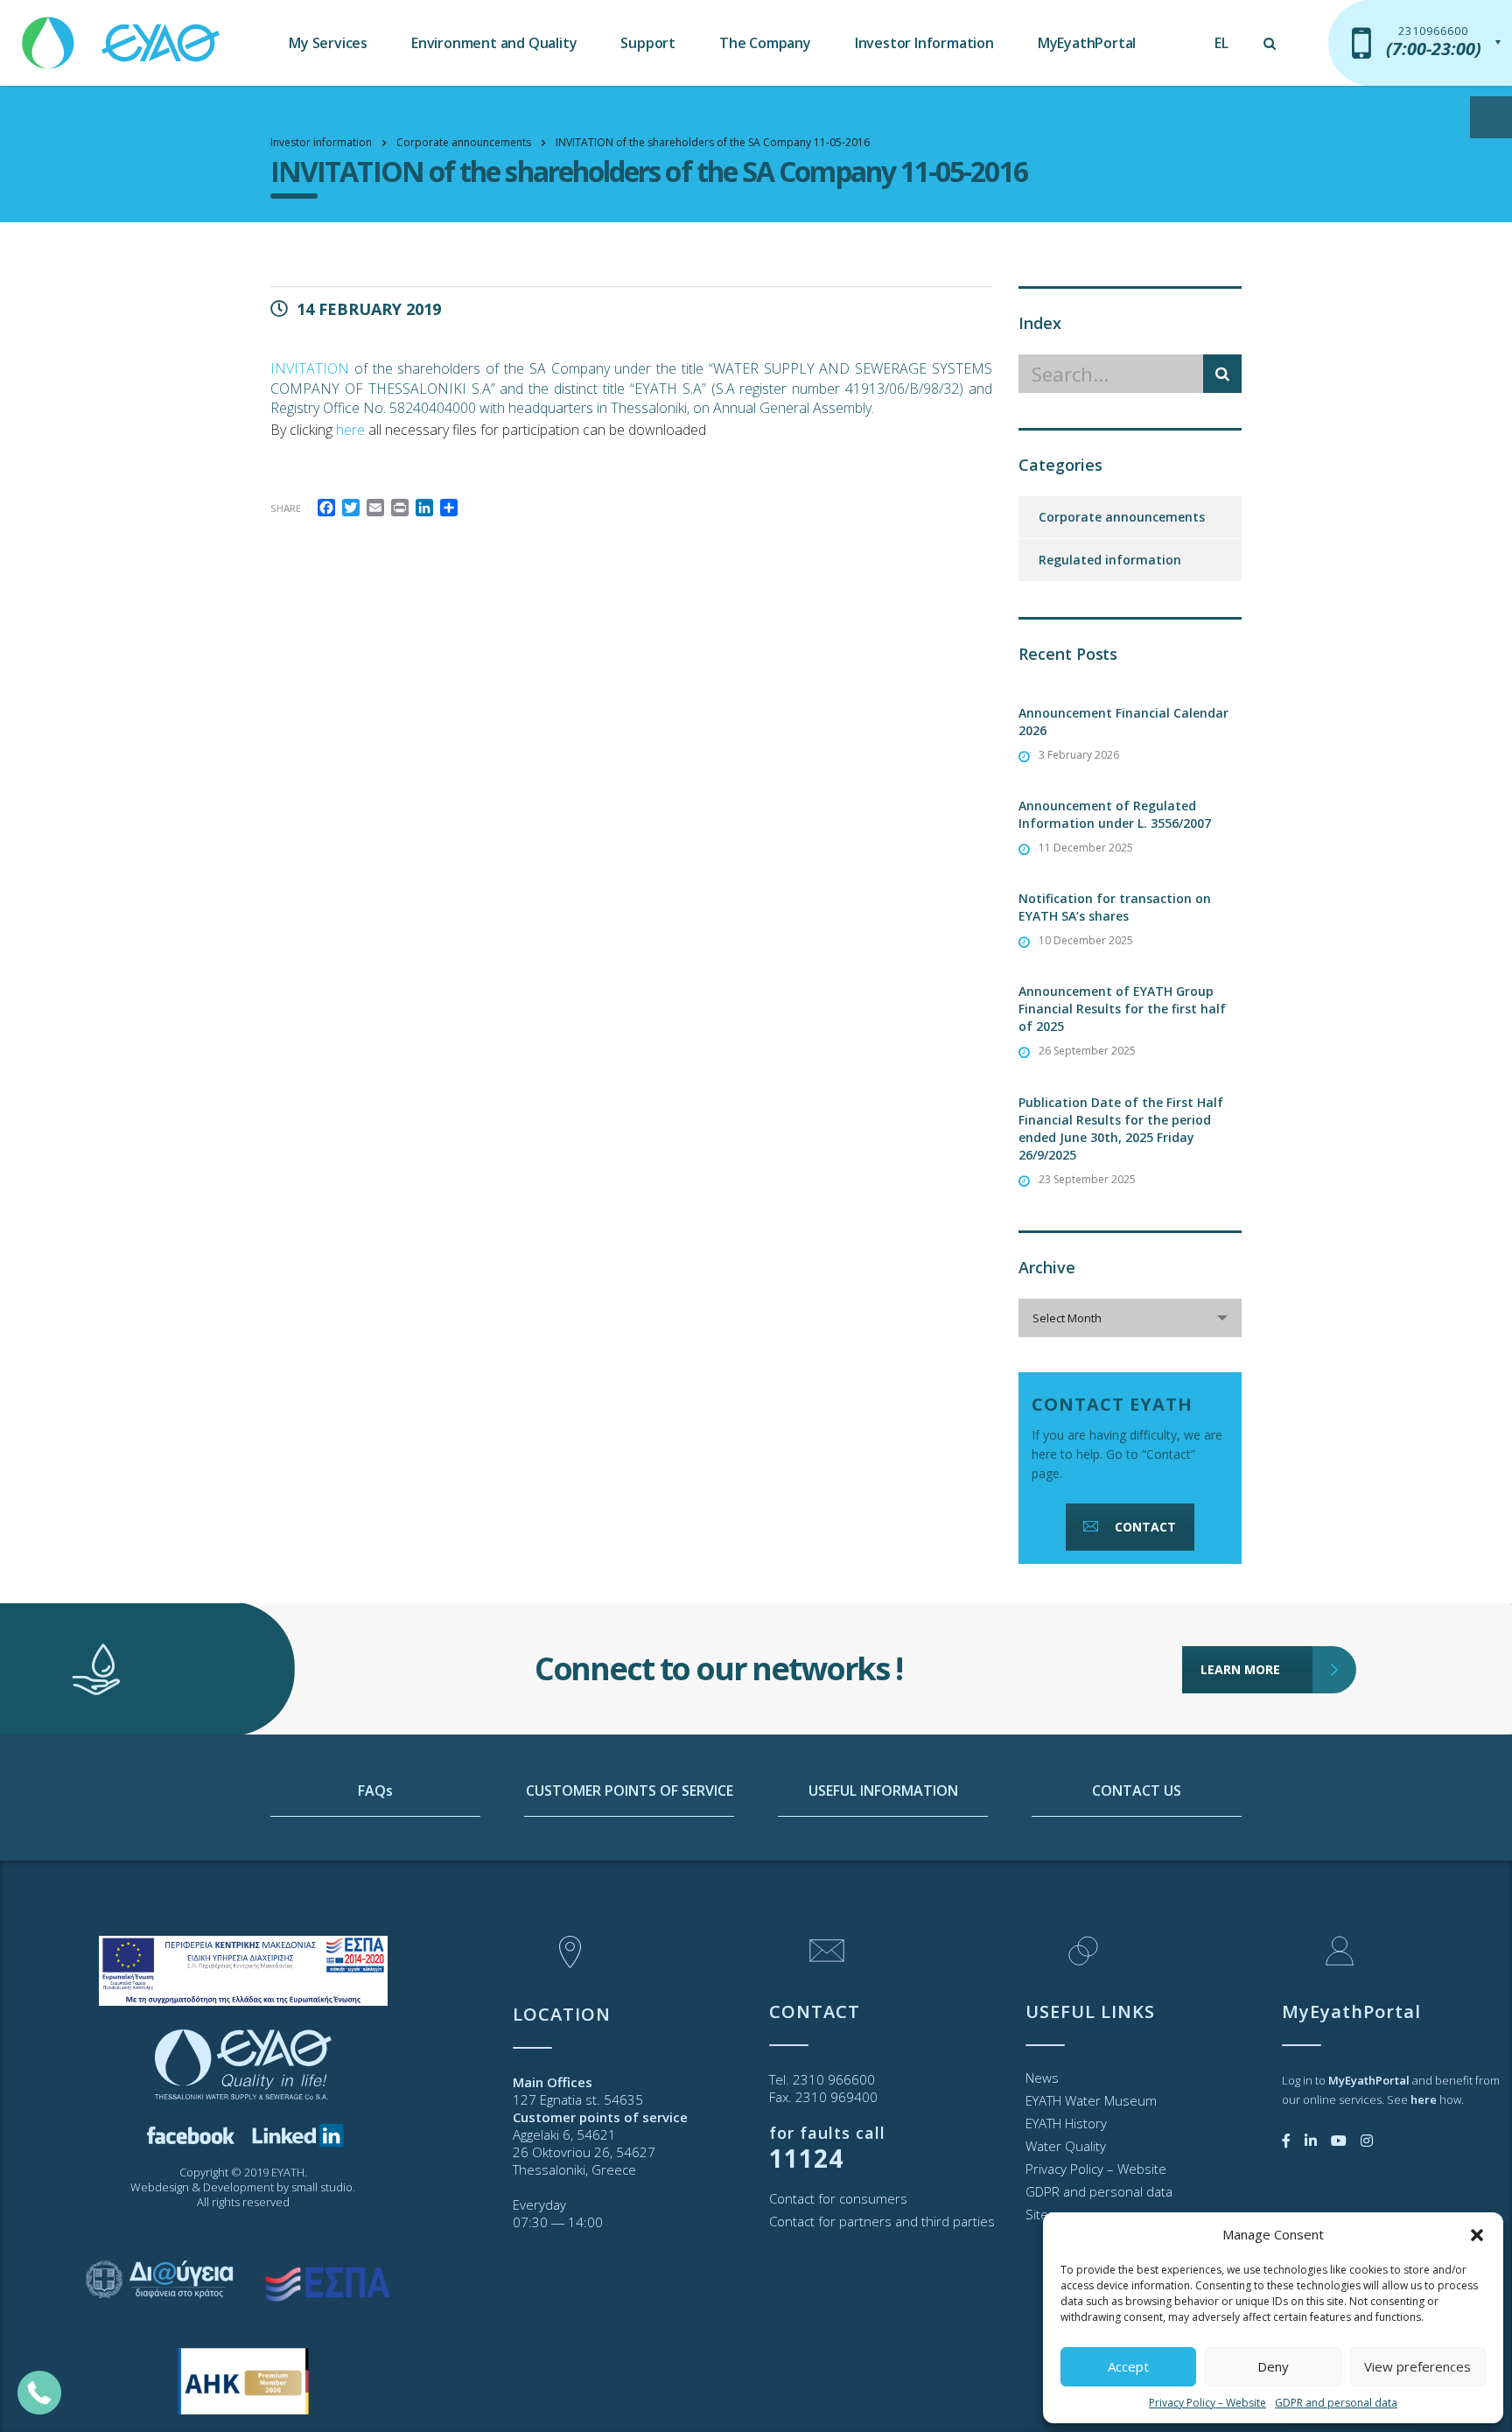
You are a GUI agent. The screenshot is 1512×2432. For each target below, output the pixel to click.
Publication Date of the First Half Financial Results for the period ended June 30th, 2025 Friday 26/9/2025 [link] (1121, 1128)
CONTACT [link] (1145, 1527)
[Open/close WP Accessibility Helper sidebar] (1491, 117)
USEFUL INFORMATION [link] (883, 1791)
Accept (1128, 2366)
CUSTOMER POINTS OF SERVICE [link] (630, 1791)
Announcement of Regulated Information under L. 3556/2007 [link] (1115, 814)
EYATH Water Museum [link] (1091, 2100)
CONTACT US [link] (1137, 1791)
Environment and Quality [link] (494, 43)
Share (286, 508)
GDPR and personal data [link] (1336, 2403)
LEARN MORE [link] (1240, 1669)
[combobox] (1130, 1318)
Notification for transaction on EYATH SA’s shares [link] (1115, 907)
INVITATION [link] (310, 368)
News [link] (1042, 2078)
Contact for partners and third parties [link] (882, 2221)
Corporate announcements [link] (1122, 517)
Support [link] (648, 43)
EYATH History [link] (1066, 2123)
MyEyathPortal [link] (1087, 43)
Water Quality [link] (1066, 2146)
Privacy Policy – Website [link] (1207, 2403)
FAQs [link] (375, 1791)
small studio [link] (322, 2187)
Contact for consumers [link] (838, 2198)
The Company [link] (765, 43)
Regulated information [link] (1110, 560)
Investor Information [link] (924, 43)
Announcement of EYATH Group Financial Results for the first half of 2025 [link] (1122, 1009)
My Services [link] (328, 43)
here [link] (350, 430)
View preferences (1417, 2366)
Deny (1273, 2366)
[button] (1477, 2235)
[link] (122, 35)
